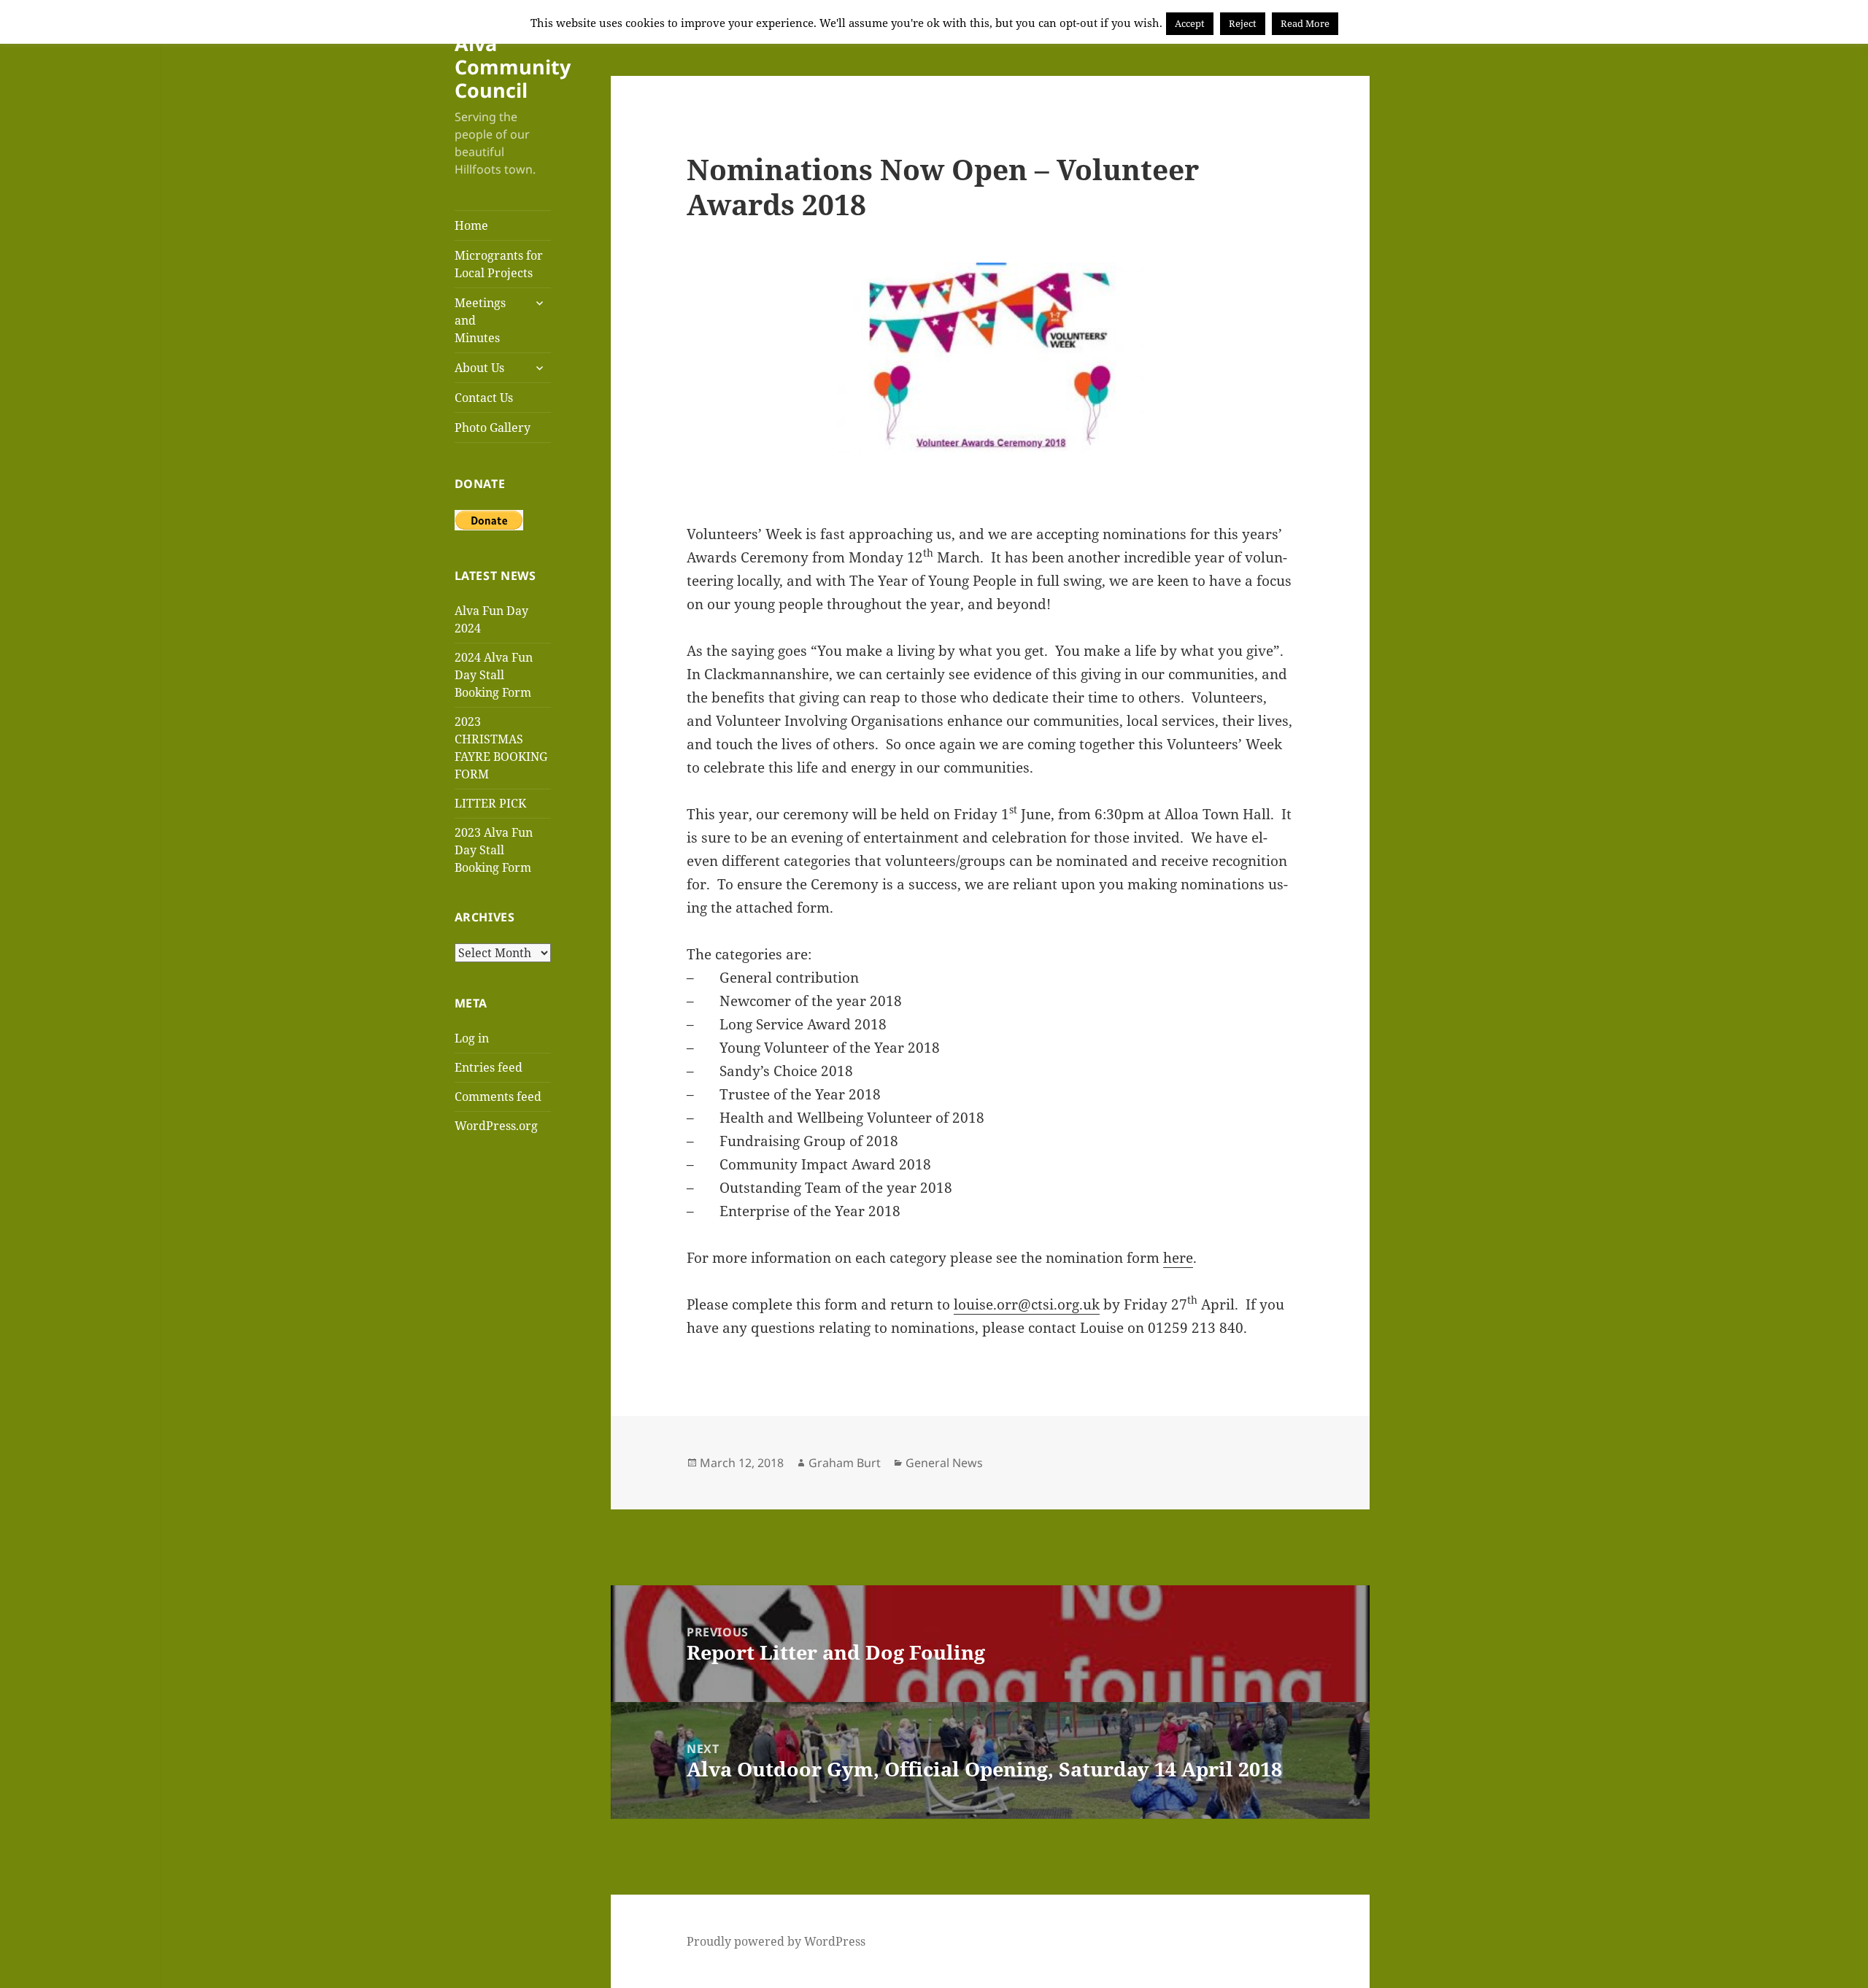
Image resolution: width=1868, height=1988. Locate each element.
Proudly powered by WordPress (776, 1941)
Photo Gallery (493, 428)
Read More (1305, 23)
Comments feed (498, 1097)
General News (944, 1463)
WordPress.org (496, 1126)
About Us (479, 368)
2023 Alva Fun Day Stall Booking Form (494, 850)
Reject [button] (1243, 23)
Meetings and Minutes (480, 320)
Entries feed (489, 1067)
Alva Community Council (513, 67)
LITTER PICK (490, 803)
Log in (472, 1038)
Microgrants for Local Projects (499, 264)
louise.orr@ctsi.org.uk (1027, 1304)
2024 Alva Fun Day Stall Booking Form (494, 675)
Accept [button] (1190, 23)
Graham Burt (845, 1463)
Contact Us (484, 398)
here (1178, 1258)
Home (471, 225)
